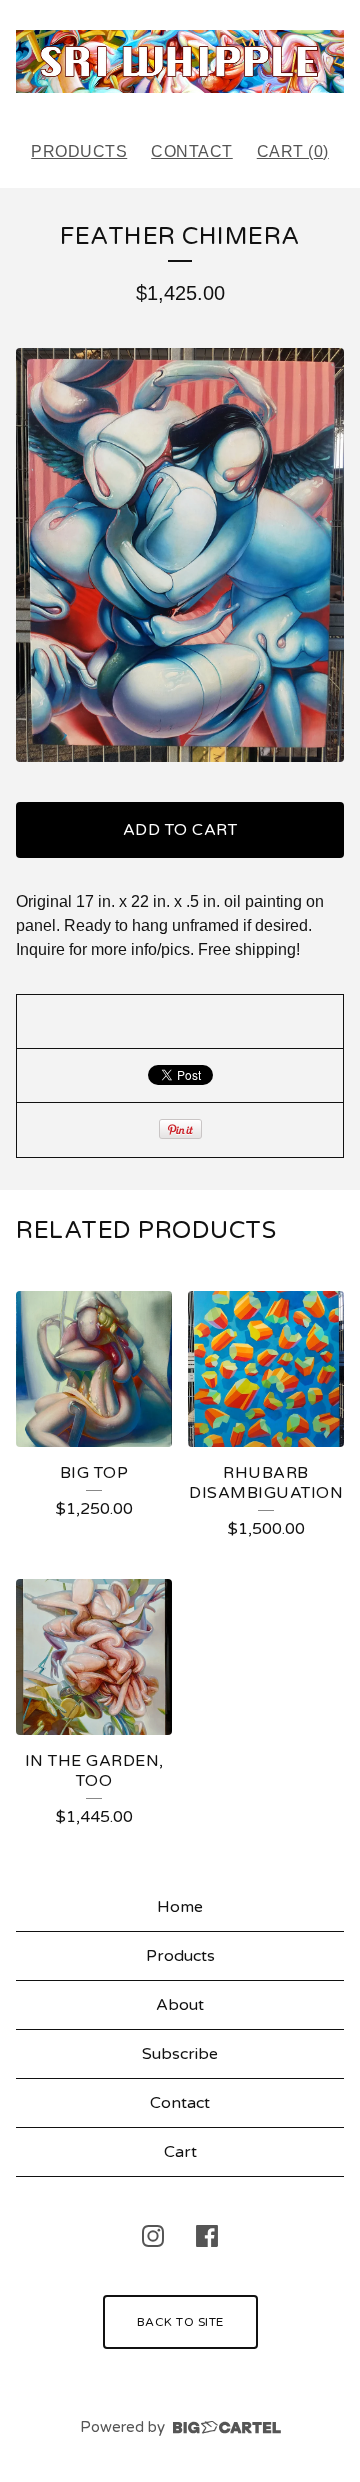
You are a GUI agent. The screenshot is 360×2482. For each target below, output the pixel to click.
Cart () (293, 151)
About (180, 2005)
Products (79, 151)
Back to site (180, 2322)
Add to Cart (180, 830)
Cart (180, 2152)
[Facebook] (207, 2236)
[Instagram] (153, 2236)
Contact (192, 151)
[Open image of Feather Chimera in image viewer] (180, 555)
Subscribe (180, 2054)
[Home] (180, 61)
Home (180, 1907)
